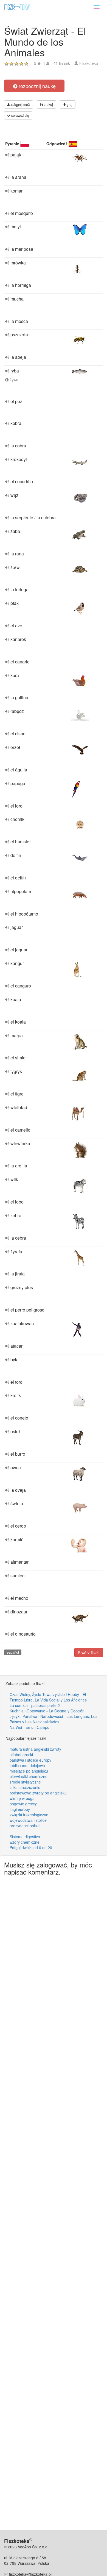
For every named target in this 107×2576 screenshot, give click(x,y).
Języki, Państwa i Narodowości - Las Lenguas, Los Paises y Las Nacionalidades (54, 1719)
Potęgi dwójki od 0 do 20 (31, 1848)
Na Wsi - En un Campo (29, 1727)
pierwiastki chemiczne (29, 1776)
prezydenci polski (25, 1826)
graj (69, 104)
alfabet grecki (21, 1755)
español (13, 1652)
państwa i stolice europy (30, 1760)
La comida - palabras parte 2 (35, 1705)
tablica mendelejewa (27, 1765)
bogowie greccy (23, 1804)
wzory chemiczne (25, 1842)
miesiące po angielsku (29, 1771)
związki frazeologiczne (29, 1815)
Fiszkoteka (89, 63)
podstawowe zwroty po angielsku (38, 1793)
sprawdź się (20, 115)
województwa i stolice (28, 1820)
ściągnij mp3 (20, 104)
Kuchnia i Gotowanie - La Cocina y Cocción (47, 1711)
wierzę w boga (22, 1798)
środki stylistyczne (25, 1782)
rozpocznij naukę (36, 86)
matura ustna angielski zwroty (35, 1749)
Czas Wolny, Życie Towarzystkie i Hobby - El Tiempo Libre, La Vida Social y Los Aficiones (48, 1697)
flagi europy (20, 1809)
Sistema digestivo (25, 1837)
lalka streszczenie (25, 1787)
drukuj (48, 104)
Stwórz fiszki (89, 1653)
